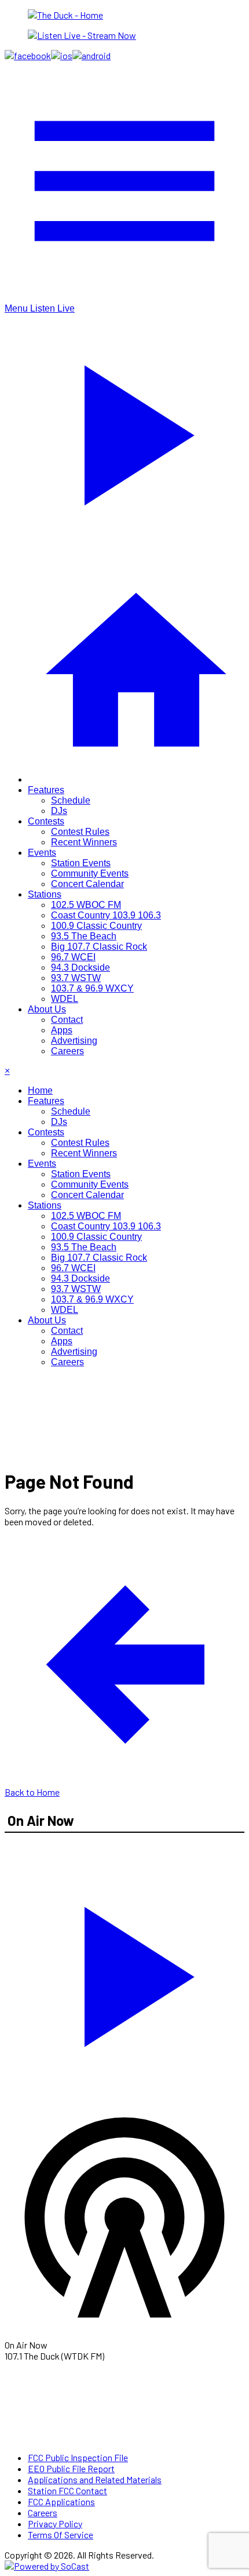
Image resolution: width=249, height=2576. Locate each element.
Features (46, 790)
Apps (62, 1030)
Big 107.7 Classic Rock (99, 947)
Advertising (74, 1041)
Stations (45, 894)
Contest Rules (80, 832)
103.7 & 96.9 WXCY (92, 988)
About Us (47, 1009)
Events (42, 853)
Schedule (71, 800)
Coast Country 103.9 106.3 (106, 915)
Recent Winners (84, 842)
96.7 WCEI (73, 957)
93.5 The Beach (84, 936)
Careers (67, 1051)
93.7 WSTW (76, 978)
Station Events (81, 863)
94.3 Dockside (80, 967)
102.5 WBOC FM (86, 905)
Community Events (90, 873)
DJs (59, 811)
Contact (67, 1020)
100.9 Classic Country (96, 926)
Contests (46, 821)
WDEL (65, 999)
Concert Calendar (87, 884)
